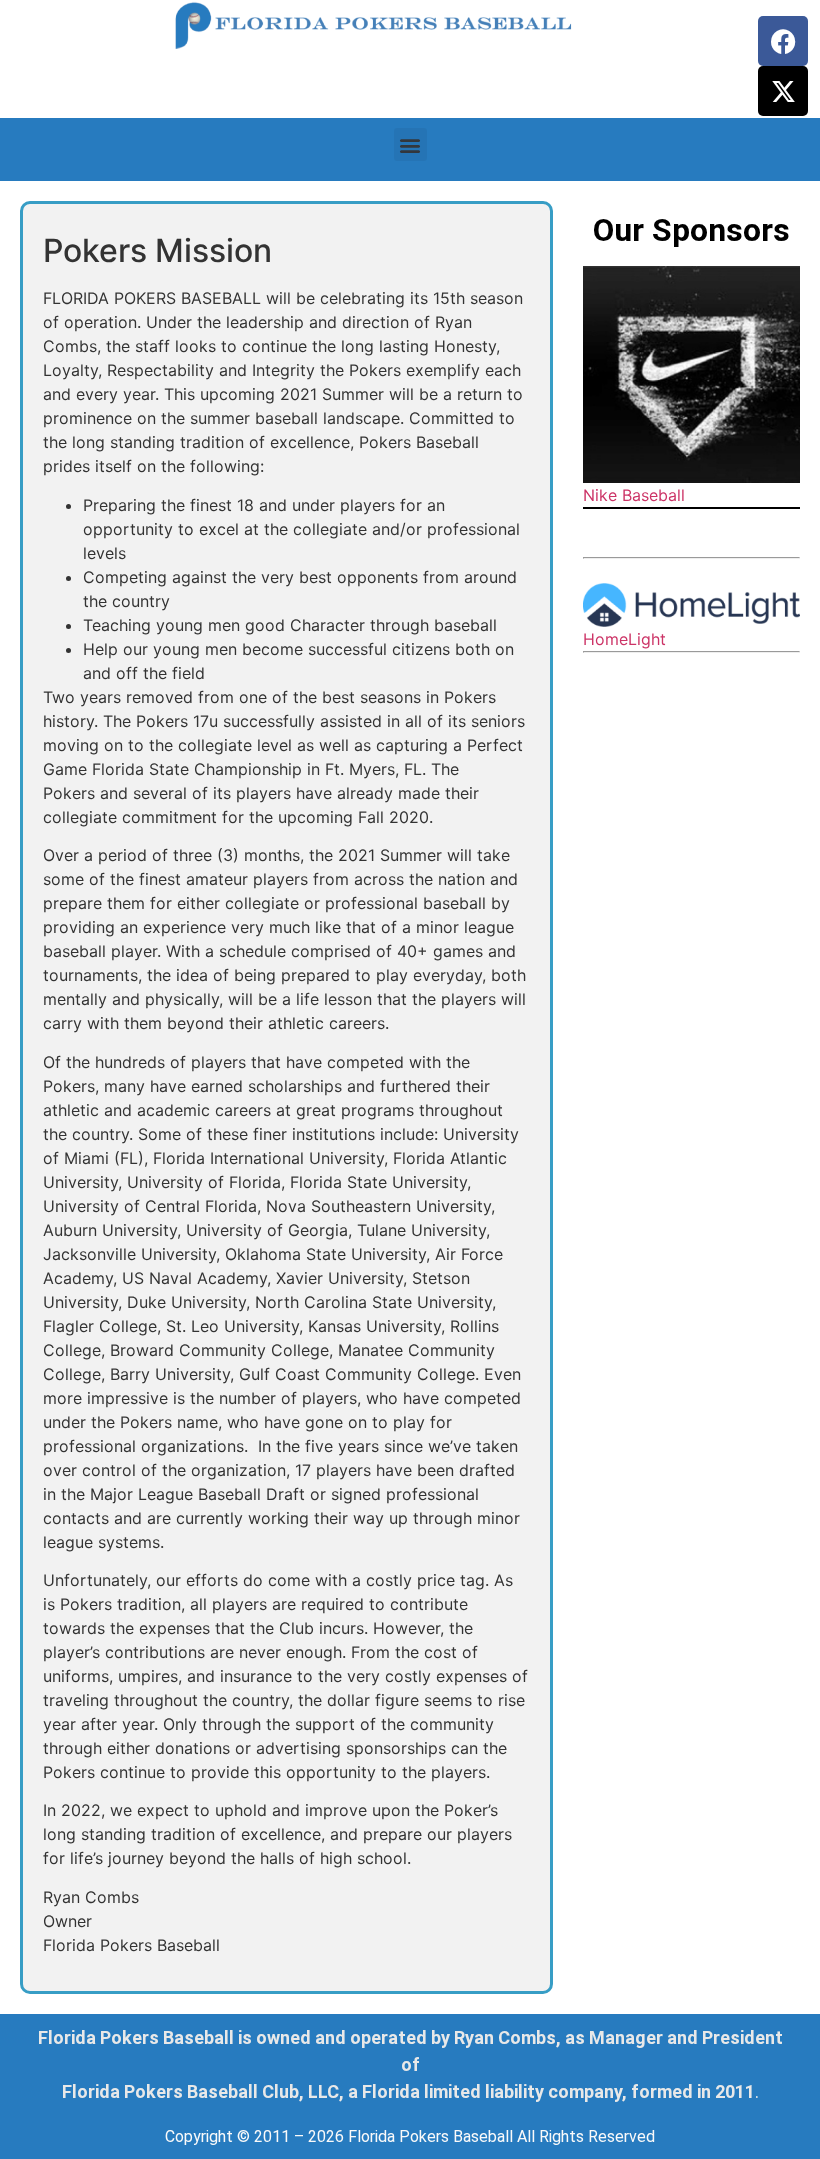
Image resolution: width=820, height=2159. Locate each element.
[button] (410, 144)
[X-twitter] (783, 91)
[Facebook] (783, 41)
